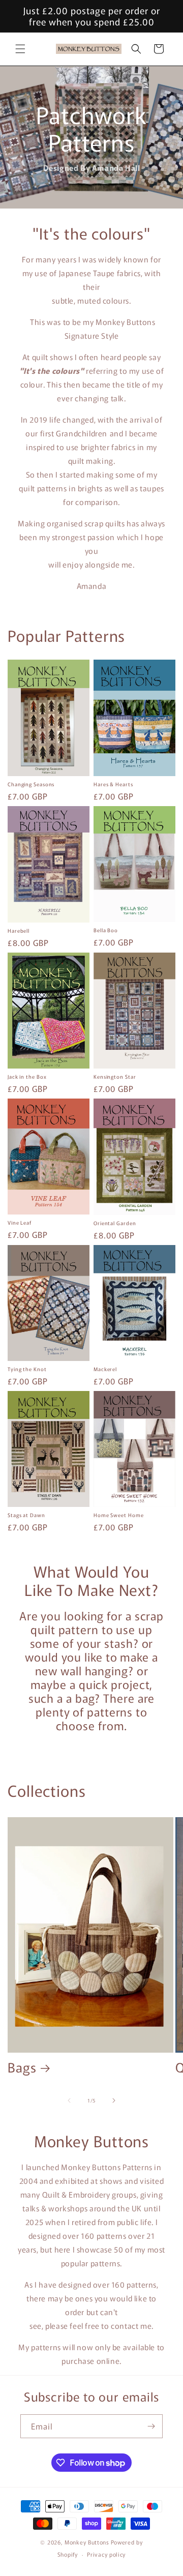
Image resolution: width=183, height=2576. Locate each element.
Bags (22, 2067)
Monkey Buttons (87, 2542)
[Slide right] (114, 2100)
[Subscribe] (151, 2426)
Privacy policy (106, 2554)
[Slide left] (69, 2100)
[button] (20, 49)
